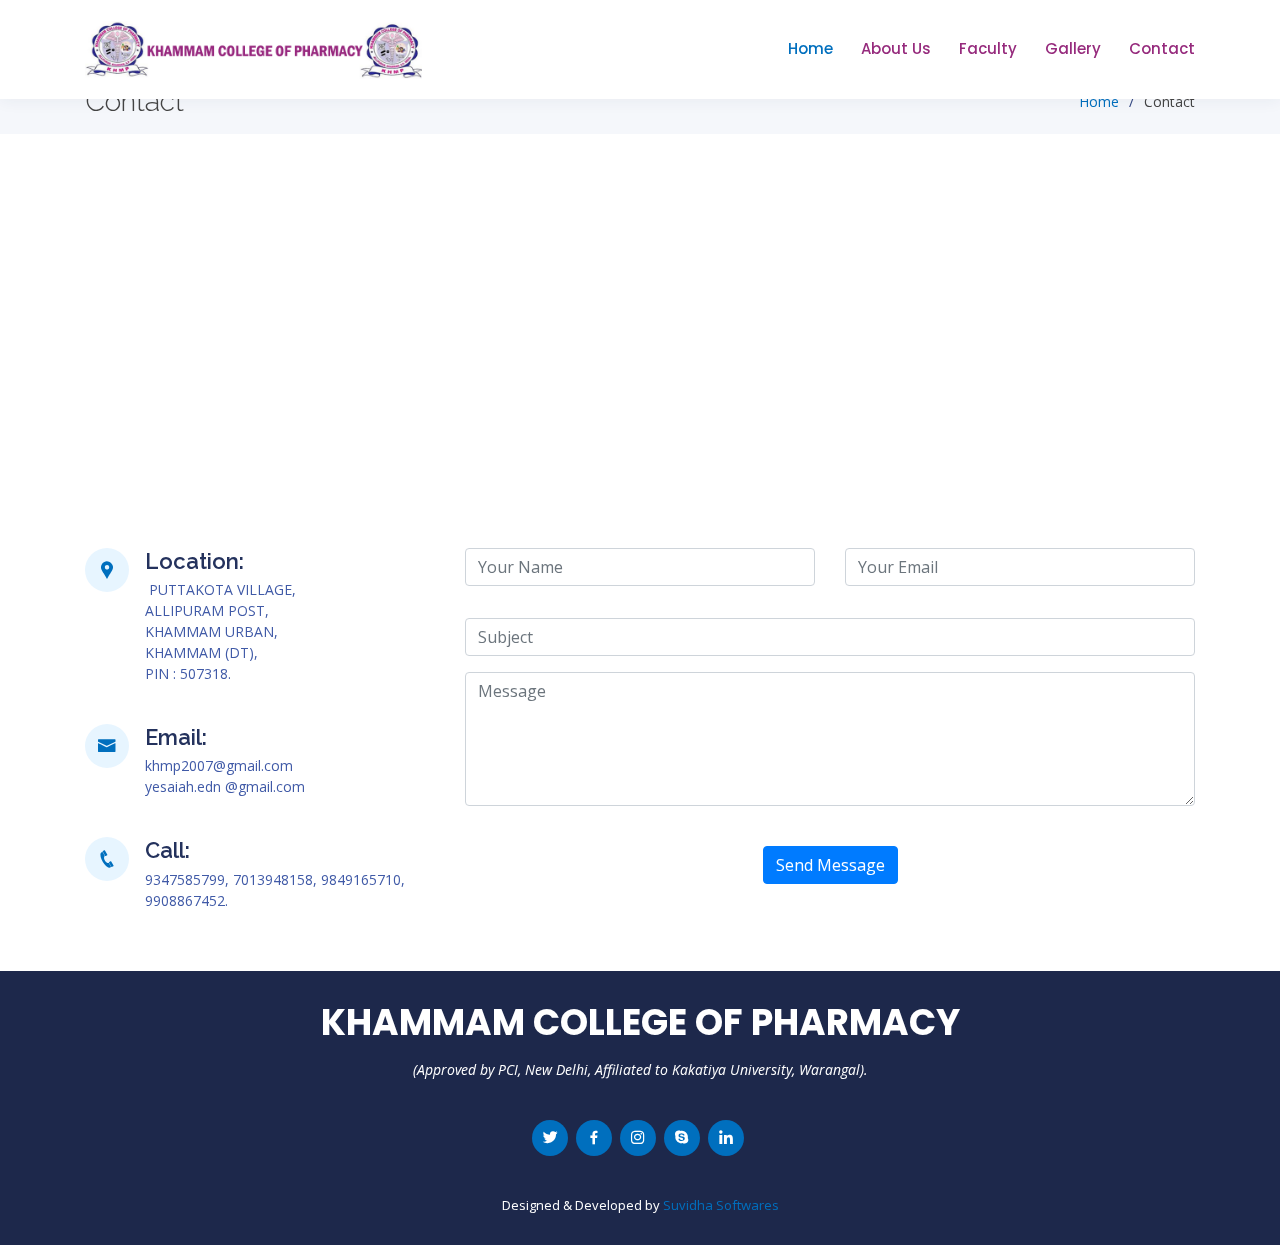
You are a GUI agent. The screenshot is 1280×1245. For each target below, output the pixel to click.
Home (810, 48)
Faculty (988, 48)
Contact (1162, 48)
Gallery (1073, 48)
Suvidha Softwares (721, 1205)
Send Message (830, 865)
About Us (896, 48)
